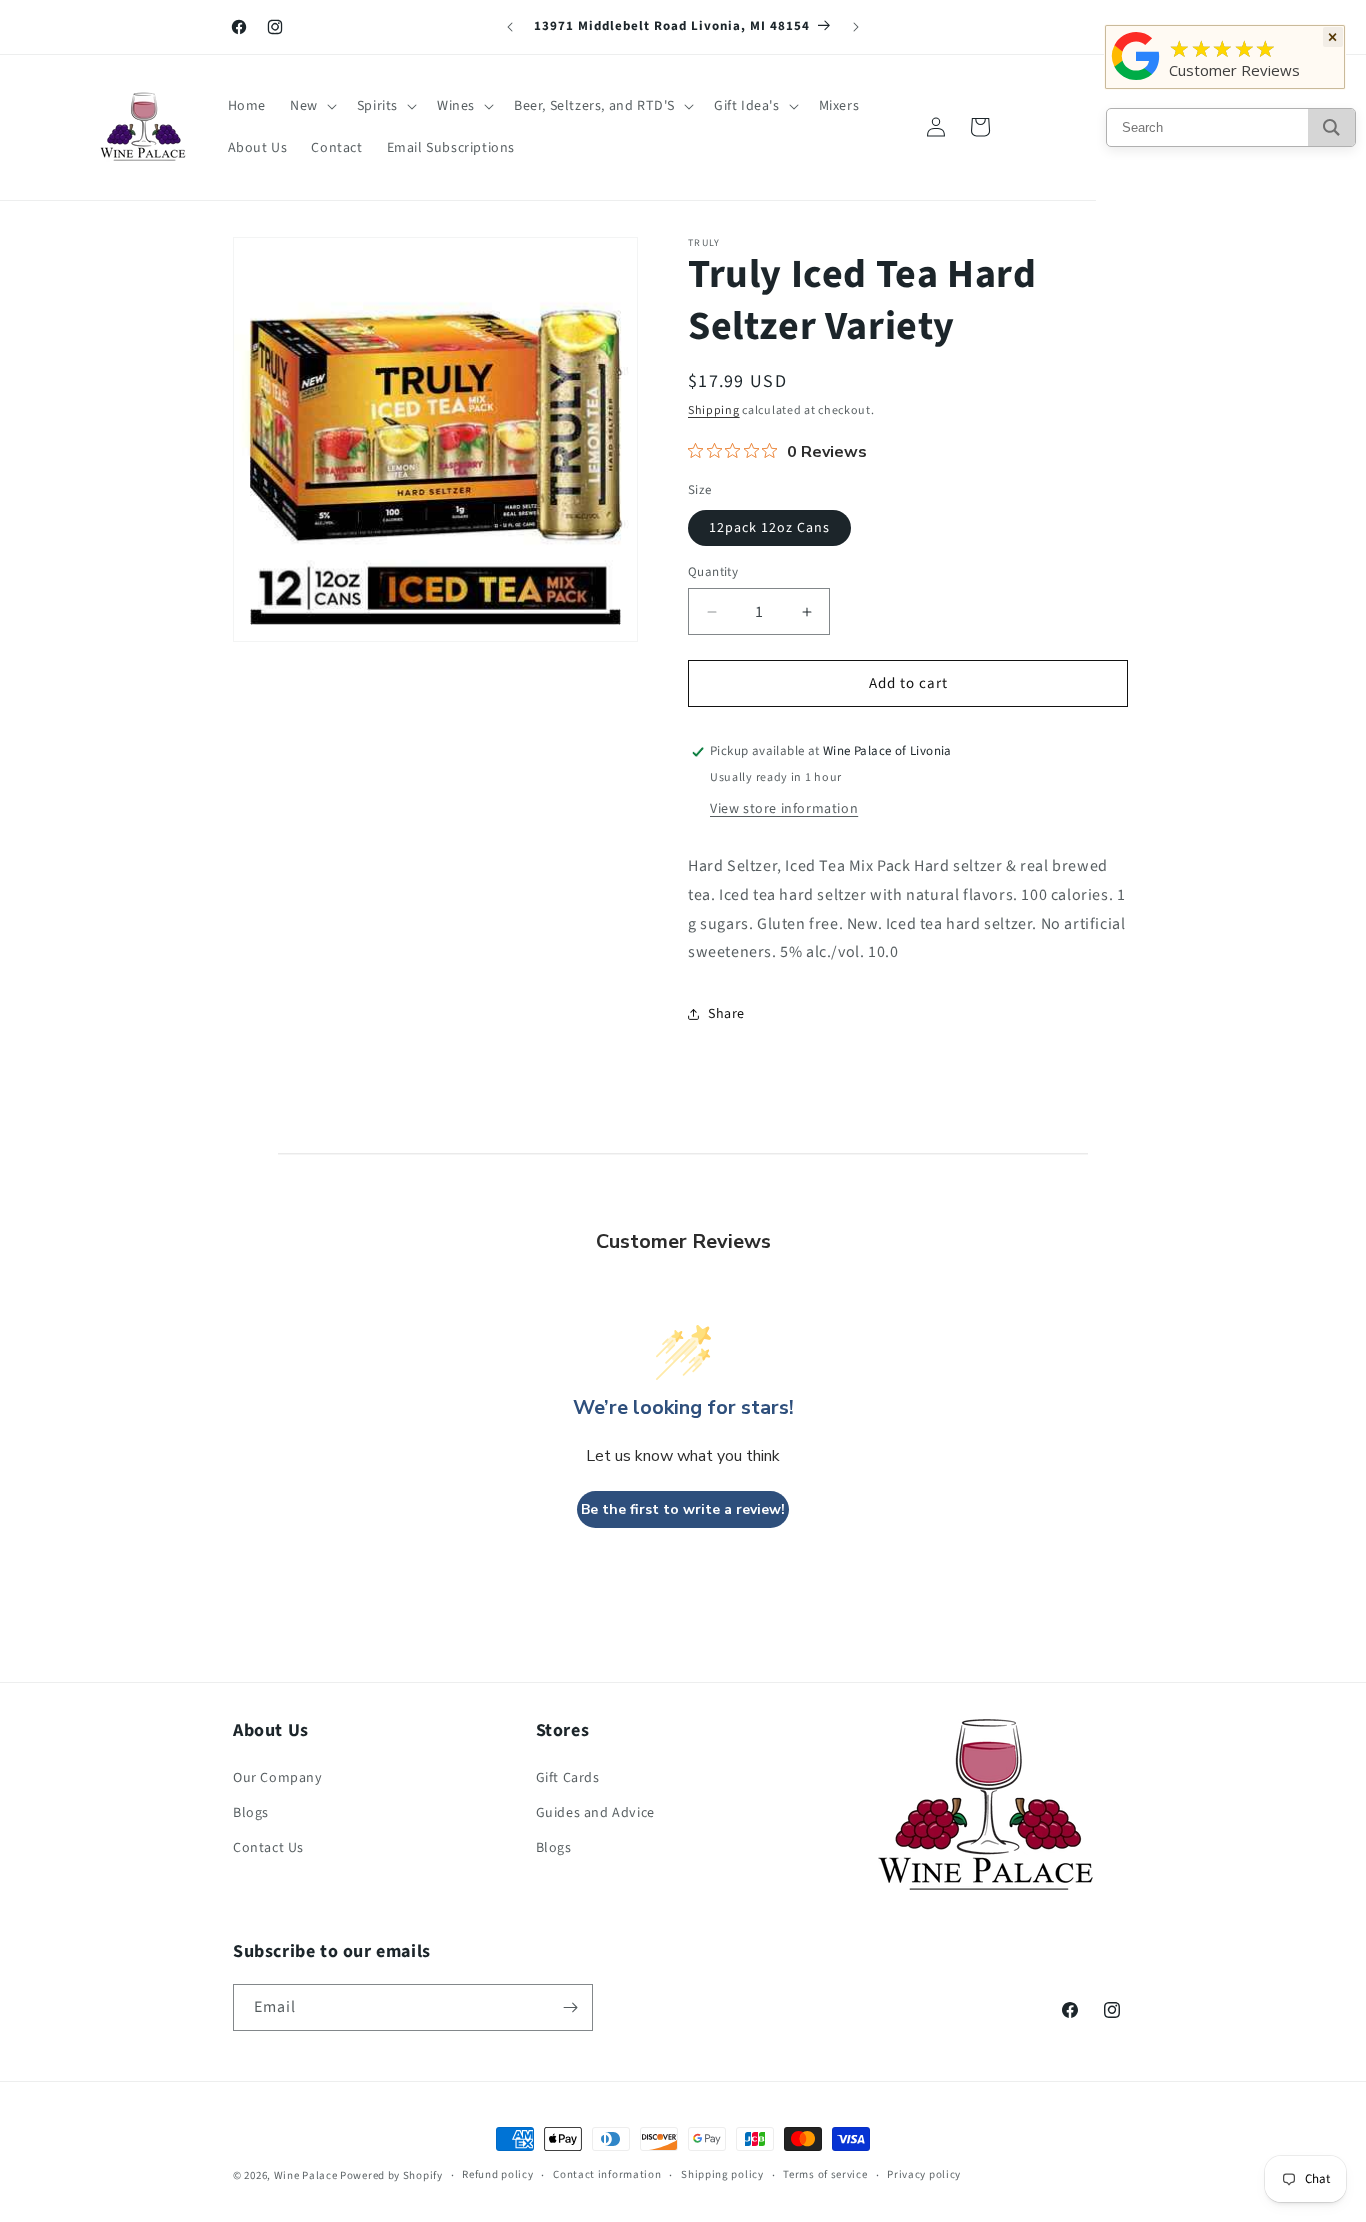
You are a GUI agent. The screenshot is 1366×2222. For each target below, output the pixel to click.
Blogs (251, 1813)
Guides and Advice (595, 1813)
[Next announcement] (856, 27)
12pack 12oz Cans (769, 528)
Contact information (607, 2174)
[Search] (1331, 127)
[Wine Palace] (1136, 80)
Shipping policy (722, 2174)
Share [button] (726, 1014)
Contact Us (268, 1848)
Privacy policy (924, 2174)
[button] (311, 106)
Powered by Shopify (391, 2175)
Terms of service (825, 2174)
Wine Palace (306, 2175)
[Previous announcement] (510, 27)
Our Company (278, 1778)
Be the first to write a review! (683, 1509)
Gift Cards (568, 1778)
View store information (784, 809)
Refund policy (497, 2174)
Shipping (714, 410)
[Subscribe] (570, 2007)
